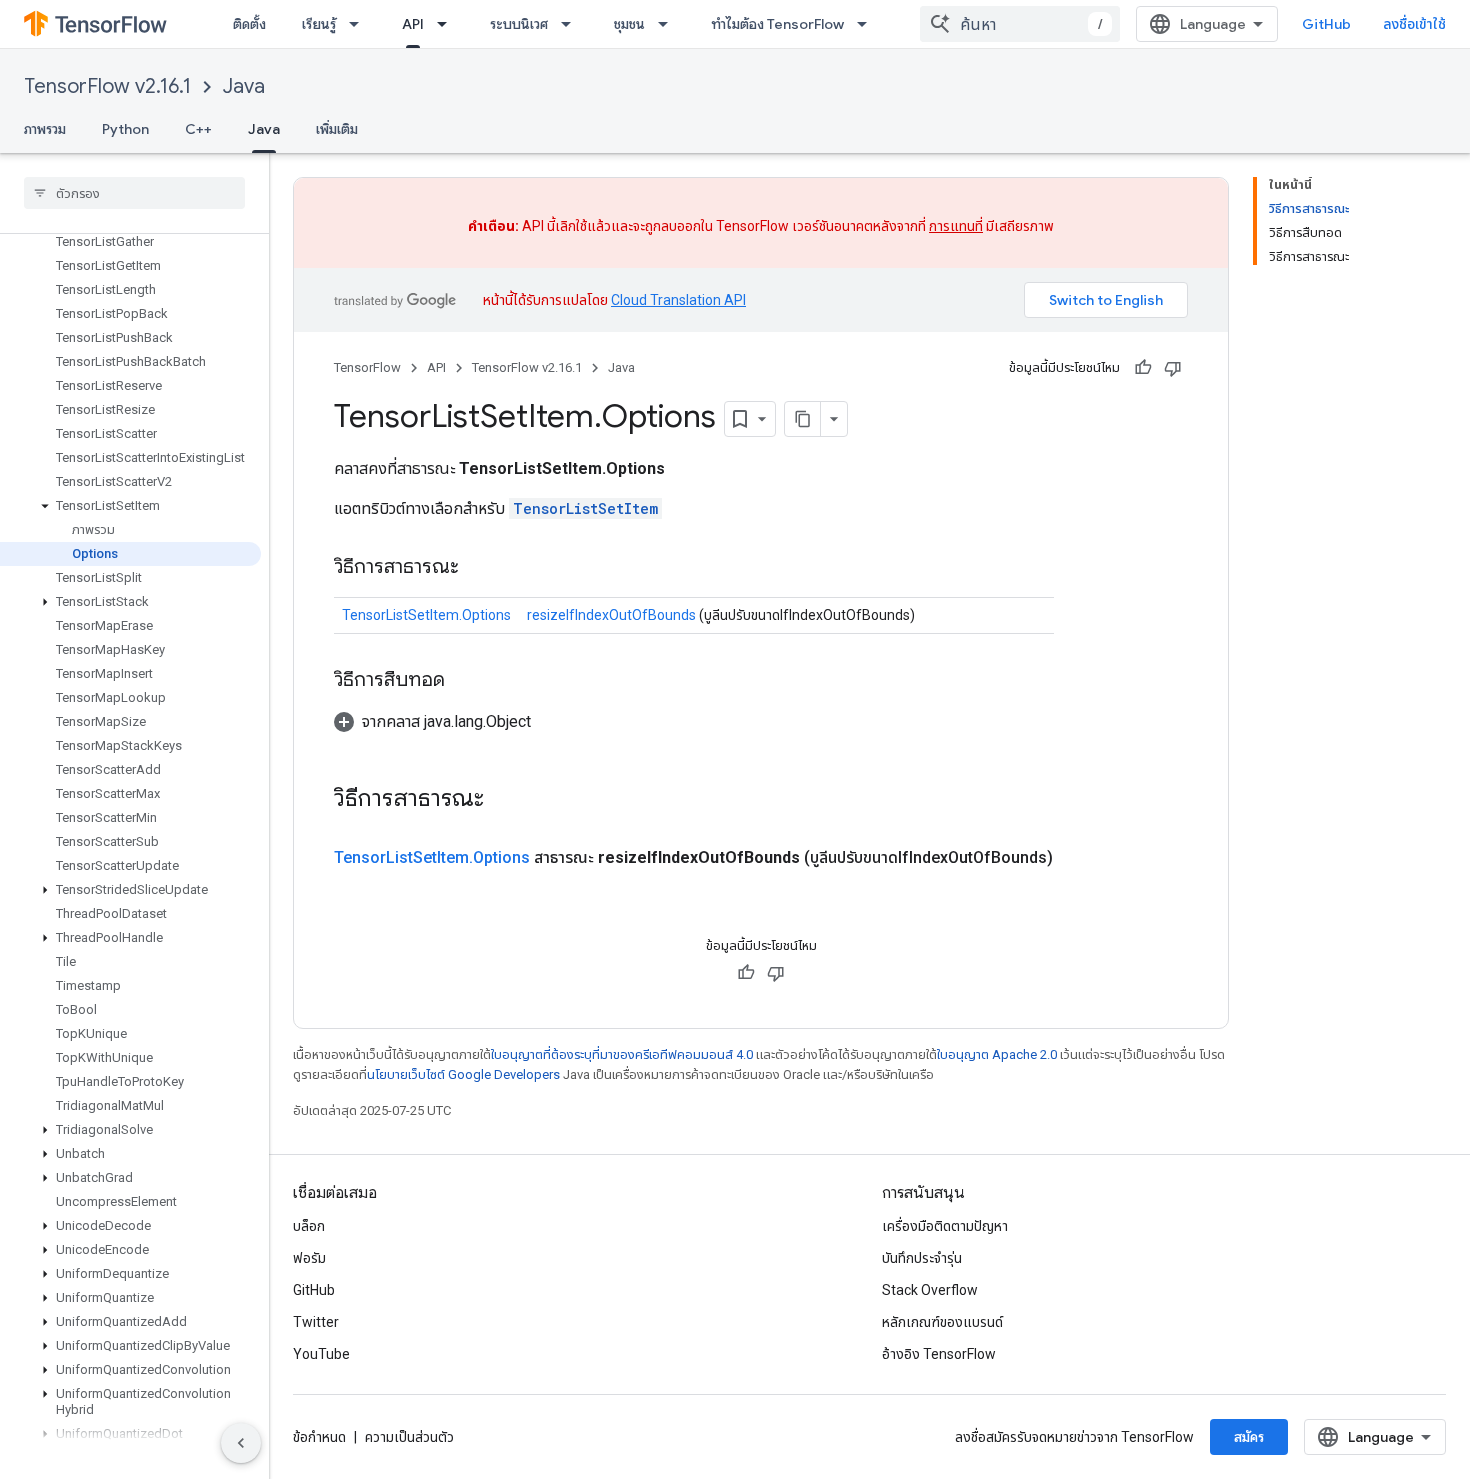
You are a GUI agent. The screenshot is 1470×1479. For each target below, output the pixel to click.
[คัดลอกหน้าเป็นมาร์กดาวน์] (803, 419)
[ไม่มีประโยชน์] (1173, 368)
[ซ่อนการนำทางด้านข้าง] (241, 1443)
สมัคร (1249, 1437)
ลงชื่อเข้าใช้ (1414, 24)
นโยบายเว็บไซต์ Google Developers (463, 1074)
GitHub (1326, 24)
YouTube (321, 1354)
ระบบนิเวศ (519, 24)
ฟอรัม (309, 1258)
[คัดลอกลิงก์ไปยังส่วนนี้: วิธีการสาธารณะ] (479, 568)
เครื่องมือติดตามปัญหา (945, 1226)
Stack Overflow (930, 1290)
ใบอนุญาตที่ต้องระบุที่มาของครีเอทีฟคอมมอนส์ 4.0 (622, 1054)
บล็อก (309, 1226)
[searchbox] (134, 193)
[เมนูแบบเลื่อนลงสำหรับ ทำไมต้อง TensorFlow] (868, 24)
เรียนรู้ (319, 24)
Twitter (316, 1322)
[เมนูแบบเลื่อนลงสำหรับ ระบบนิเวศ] (572, 24)
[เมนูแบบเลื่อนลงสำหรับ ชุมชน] (669, 24)
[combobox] (1020, 24)
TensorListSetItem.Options (426, 615)
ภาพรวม (45, 129)
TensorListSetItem (585, 508)
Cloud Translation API (678, 300)
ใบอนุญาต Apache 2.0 (997, 1054)
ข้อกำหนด (319, 1437)
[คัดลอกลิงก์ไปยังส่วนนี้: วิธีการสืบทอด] (465, 681)
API (413, 24)
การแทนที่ (956, 226)
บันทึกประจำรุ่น (922, 1258)
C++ (198, 129)
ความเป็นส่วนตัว (409, 1437)
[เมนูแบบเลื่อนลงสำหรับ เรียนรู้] (360, 24)
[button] (130, 506)
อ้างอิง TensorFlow (939, 1354)
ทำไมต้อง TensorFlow (777, 24)
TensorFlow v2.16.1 (107, 86)
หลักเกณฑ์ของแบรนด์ (942, 1322)
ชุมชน (629, 24)
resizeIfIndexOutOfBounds (611, 615)
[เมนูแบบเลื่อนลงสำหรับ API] (448, 24)
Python (125, 129)
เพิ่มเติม (337, 129)
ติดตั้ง (249, 24)
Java (244, 86)
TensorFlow (367, 367)
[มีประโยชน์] (1143, 368)
